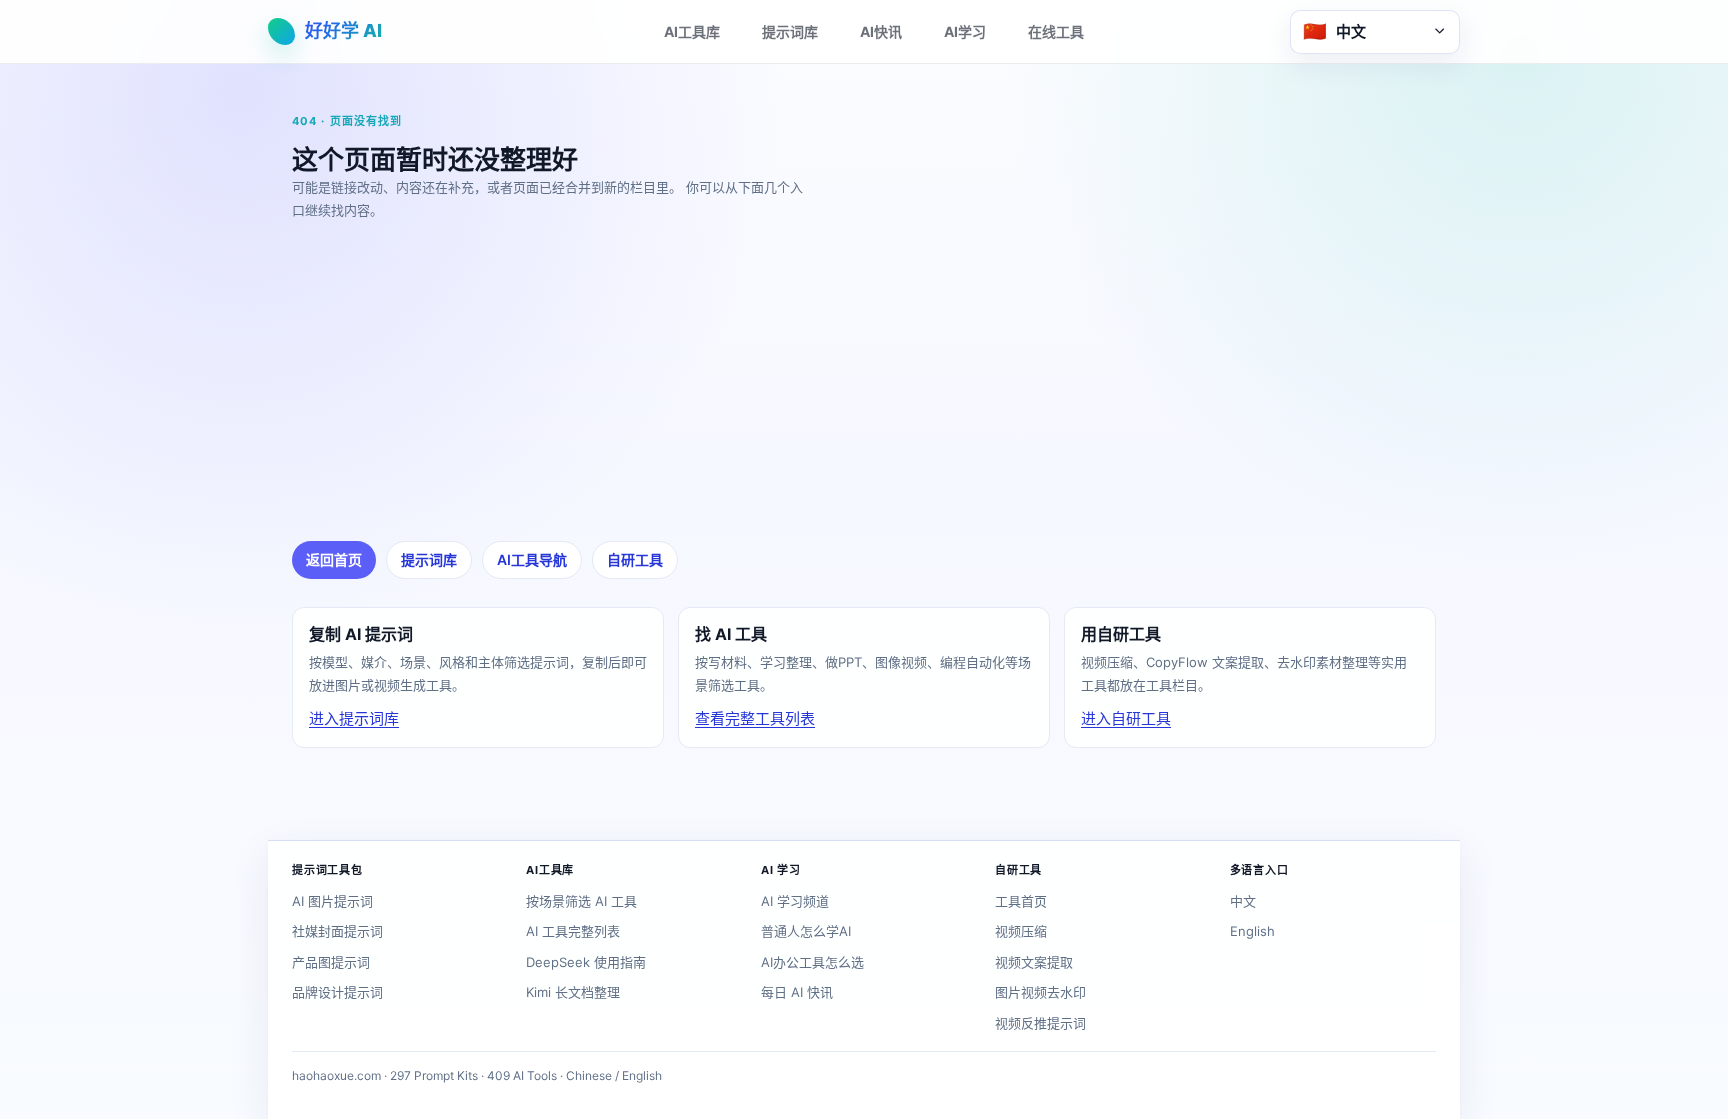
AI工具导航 (532, 559)
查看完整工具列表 (755, 718)
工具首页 (1021, 901)
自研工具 (635, 559)
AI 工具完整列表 (573, 931)
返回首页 (334, 559)
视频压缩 (1021, 931)
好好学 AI (343, 30)
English (1252, 931)
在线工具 (1056, 31)
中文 (1243, 901)
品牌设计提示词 (337, 992)
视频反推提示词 (1040, 1023)
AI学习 (965, 31)
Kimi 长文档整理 (573, 992)
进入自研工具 (1126, 718)
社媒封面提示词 (337, 931)
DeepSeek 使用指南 (586, 962)
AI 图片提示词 (332, 901)
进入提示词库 (354, 718)
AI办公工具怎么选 (812, 962)
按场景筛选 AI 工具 (581, 901)
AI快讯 (881, 31)
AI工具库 (692, 31)
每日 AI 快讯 (797, 992)
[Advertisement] (892, 381)
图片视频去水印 (1040, 992)
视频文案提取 (1034, 962)
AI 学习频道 (795, 901)
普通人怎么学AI (806, 931)
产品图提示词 (331, 962)
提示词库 (790, 31)
